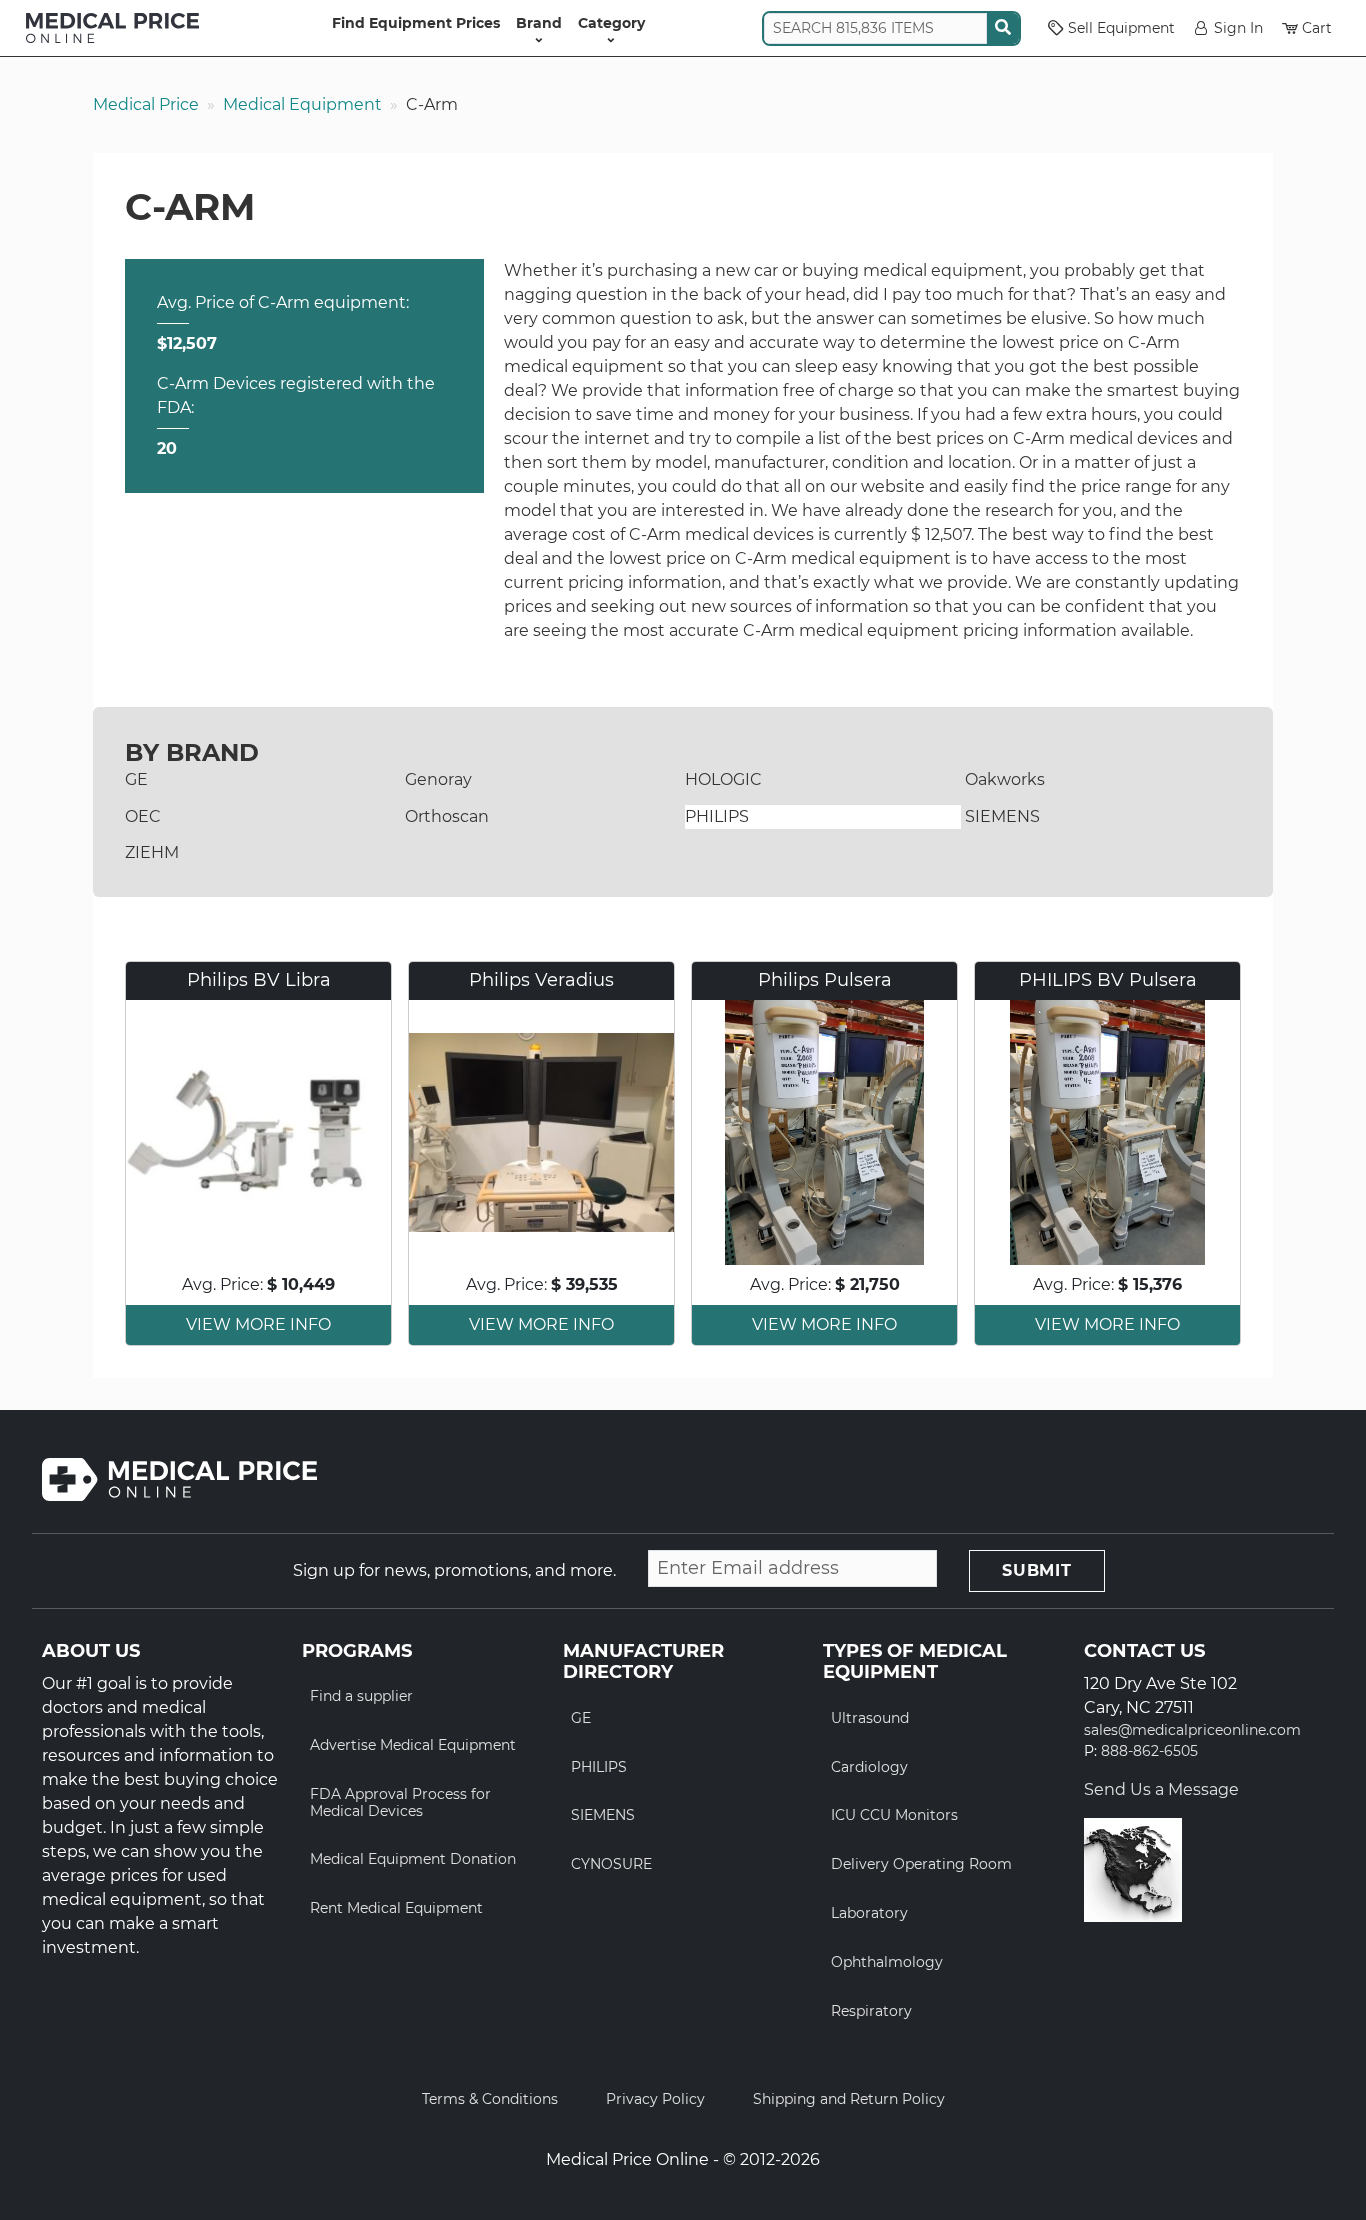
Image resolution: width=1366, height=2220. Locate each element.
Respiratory (871, 2011)
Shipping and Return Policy (849, 2099)
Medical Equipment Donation (413, 1859)
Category (611, 23)
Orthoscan (447, 816)
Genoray (438, 779)
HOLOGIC (723, 779)
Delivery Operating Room (921, 1864)
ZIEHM (152, 852)
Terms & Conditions (490, 2099)
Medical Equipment (302, 104)
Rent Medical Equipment (396, 1908)
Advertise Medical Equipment (413, 1745)
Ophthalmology (887, 1962)
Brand (539, 23)
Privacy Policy (655, 2099)
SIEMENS (1002, 816)
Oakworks (1005, 779)
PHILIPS (717, 816)
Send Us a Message (1161, 1789)
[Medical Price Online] (112, 28)
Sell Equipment (1121, 28)
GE (136, 779)
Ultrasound (870, 1718)
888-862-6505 (1149, 1751)
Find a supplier (361, 1696)
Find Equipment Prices (416, 23)
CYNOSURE (611, 1864)
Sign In (1238, 28)
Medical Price (146, 104)
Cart (1317, 28)
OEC (143, 816)
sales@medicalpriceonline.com (1192, 1730)
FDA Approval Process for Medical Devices (400, 1802)
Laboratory (869, 1913)
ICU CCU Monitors (894, 1815)
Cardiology (869, 1767)
